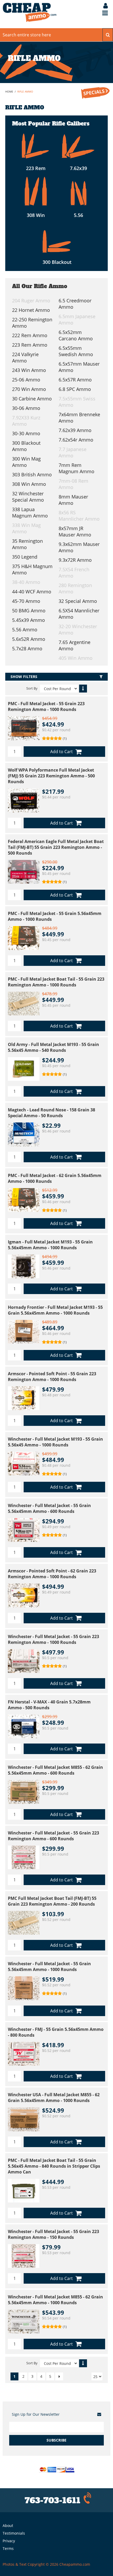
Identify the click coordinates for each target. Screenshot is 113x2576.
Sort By (32, 688)
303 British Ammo (32, 474)
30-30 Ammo (26, 433)
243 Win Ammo (29, 370)
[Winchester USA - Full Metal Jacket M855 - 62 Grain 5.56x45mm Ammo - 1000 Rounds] (24, 2119)
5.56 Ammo (25, 630)
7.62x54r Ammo (76, 440)
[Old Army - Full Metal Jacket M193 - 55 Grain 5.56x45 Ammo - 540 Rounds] (24, 1069)
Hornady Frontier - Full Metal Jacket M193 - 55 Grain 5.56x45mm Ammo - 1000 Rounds (55, 1310)
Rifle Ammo (25, 91)
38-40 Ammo (26, 582)
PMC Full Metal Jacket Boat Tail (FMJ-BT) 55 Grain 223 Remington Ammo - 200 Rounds (52, 1901)
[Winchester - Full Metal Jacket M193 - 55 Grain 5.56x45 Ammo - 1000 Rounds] (24, 1464)
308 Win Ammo (29, 484)
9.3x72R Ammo (75, 560)
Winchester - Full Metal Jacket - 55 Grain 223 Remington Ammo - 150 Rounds (53, 2234)
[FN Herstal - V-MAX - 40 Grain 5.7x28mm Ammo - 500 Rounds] (24, 1726)
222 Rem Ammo (30, 335)
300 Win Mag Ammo (26, 462)
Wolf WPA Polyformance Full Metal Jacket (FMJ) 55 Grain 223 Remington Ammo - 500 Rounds (51, 776)
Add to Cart (61, 752)
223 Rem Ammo (30, 345)
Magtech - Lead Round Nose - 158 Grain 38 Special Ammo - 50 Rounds (52, 1113)
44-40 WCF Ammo (32, 592)
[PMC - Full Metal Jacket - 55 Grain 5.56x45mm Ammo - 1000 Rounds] (24, 938)
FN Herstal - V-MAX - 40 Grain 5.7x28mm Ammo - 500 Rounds (49, 1705)
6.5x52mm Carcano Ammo (76, 335)
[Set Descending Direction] (83, 689)
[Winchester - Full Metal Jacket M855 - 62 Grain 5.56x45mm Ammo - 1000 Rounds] (24, 2321)
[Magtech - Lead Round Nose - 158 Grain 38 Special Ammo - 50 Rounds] (24, 1134)
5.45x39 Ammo (29, 620)
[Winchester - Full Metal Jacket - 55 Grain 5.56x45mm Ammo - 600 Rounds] (24, 1530)
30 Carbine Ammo (32, 399)
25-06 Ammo (26, 380)
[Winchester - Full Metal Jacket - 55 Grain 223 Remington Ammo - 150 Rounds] (24, 2256)
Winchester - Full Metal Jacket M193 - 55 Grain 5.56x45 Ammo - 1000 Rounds (55, 1442)
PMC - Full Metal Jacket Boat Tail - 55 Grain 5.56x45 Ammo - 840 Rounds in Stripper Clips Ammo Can (54, 2166)
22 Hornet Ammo (31, 310)
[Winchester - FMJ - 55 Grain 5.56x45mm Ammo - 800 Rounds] (24, 2054)
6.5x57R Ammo (75, 380)
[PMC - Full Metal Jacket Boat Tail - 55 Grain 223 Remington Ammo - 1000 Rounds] (24, 1004)
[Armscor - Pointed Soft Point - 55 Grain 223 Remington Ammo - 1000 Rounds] (24, 1398)
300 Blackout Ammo (26, 446)
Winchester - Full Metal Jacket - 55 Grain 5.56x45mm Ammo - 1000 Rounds (49, 1967)
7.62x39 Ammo (75, 430)
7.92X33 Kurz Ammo (26, 421)
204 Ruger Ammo (31, 301)
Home (9, 91)
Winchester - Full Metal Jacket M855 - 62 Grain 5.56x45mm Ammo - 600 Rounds (55, 1770)
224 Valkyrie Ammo (25, 357)
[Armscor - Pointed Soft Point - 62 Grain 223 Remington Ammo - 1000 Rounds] (24, 1595)
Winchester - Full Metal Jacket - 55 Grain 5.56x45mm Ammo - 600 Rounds (49, 1508)
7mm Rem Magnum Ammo (76, 468)
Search (108, 35)
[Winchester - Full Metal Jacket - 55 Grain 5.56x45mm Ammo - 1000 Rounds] (24, 1988)
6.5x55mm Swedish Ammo (76, 351)
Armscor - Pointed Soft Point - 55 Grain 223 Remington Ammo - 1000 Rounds (52, 1377)
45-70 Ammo (26, 601)
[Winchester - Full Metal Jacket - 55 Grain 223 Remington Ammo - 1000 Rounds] (24, 1661)
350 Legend (25, 557)
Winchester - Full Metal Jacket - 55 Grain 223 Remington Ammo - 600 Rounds (53, 1836)
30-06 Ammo (26, 408)
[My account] (103, 6)
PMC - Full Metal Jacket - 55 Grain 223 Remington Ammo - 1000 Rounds (46, 706)
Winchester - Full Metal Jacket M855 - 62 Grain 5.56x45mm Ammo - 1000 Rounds (55, 2300)
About (8, 2526)
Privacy (9, 2541)
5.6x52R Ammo (29, 639)
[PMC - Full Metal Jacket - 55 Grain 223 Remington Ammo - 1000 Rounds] (24, 728)
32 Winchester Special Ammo (28, 497)
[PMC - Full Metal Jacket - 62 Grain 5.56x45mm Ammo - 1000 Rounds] (24, 1200)
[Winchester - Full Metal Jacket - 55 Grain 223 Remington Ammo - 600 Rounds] (24, 1857)
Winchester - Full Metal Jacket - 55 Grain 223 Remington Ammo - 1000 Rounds (53, 1639)
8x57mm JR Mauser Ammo (75, 531)
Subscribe (56, 2440)
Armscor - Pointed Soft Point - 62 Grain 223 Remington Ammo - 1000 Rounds (52, 1574)
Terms (8, 2548)
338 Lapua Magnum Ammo (30, 512)
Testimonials (14, 2533)
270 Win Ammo (29, 389)
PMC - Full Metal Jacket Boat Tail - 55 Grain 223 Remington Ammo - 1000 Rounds (56, 982)
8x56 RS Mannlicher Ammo (79, 516)
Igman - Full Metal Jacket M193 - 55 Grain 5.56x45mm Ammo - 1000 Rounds (50, 1245)
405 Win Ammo (76, 658)
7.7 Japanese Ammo (73, 452)
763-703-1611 (53, 2500)
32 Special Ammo (78, 601)
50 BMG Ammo (29, 611)
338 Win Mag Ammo (26, 528)
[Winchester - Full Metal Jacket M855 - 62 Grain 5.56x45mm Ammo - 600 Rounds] (24, 1792)
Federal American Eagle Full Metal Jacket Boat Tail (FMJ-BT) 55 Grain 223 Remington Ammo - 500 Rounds (56, 847)
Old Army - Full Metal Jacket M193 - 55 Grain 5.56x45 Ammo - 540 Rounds (53, 1047)
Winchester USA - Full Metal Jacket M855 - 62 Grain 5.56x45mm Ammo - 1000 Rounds (54, 2098)
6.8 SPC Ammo (75, 389)
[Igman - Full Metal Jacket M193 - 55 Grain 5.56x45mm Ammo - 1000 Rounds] (24, 1266)
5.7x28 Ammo (27, 648)
